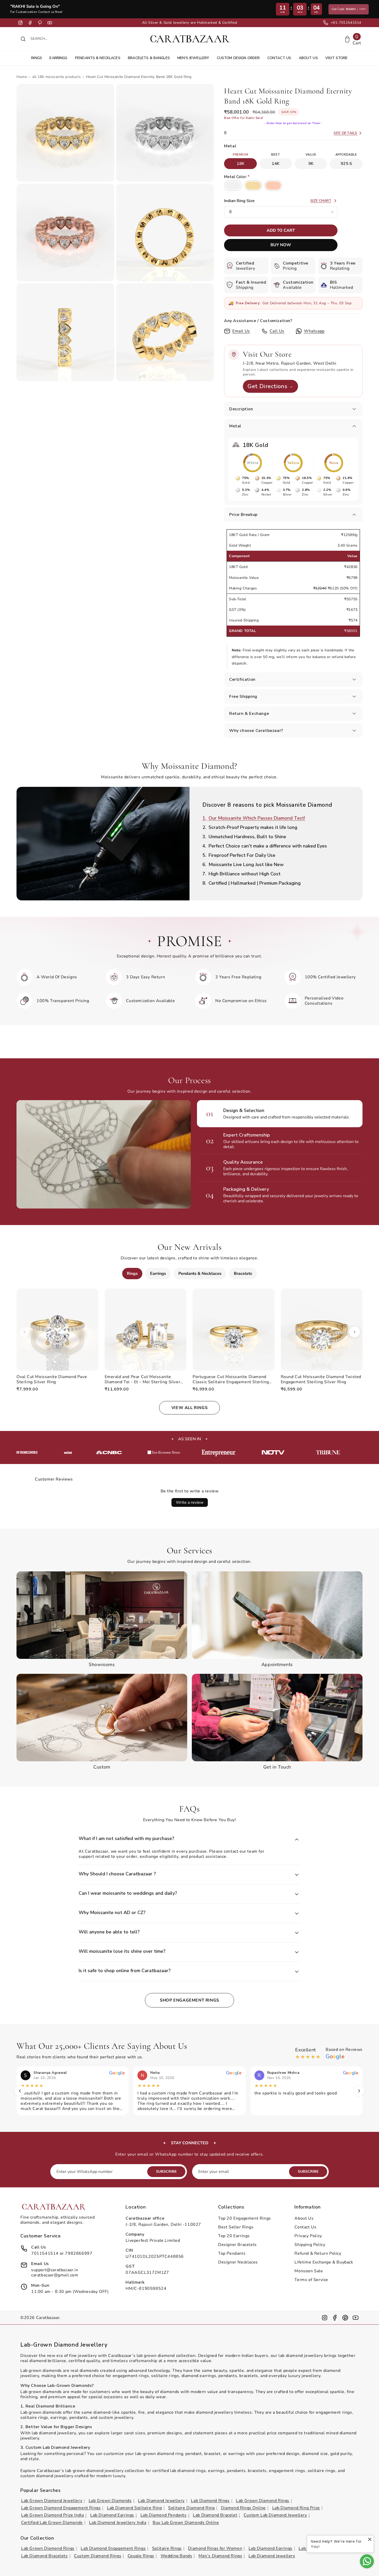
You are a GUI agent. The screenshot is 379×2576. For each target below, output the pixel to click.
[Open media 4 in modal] (165, 233)
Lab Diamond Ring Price (296, 2508)
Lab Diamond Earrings (112, 2515)
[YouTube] (50, 23)
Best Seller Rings (236, 2227)
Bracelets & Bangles (149, 58)
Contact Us (279, 58)
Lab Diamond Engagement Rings (113, 2548)
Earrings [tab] (158, 1274)
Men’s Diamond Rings (220, 2556)
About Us (308, 58)
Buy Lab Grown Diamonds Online (186, 2523)
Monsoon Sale (309, 2271)
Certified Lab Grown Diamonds (52, 2523)
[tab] (276, 818)
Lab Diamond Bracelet (215, 2515)
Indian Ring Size (239, 201)
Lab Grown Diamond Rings (263, 2501)
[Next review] (359, 2091)
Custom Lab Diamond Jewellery (275, 2515)
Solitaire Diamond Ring (191, 2508)
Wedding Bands (176, 2556)
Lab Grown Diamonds (110, 2501)
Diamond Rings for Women (215, 2548)
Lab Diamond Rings (210, 2501)
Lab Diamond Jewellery (161, 2501)
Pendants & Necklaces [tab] (200, 1274)
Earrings (58, 58)
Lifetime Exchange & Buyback (324, 2262)
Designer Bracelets (237, 2245)
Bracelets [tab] (243, 1274)
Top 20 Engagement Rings (245, 2218)
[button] (293, 409)
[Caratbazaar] (190, 39)
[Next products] (355, 1332)
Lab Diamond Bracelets (44, 2556)
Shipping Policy (310, 2245)
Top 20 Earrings (234, 2236)
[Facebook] (30, 23)
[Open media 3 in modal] (65, 233)
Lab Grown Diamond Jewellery (52, 2501)
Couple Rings (141, 2556)
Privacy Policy (308, 2236)
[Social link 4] (356, 2318)
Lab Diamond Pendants (164, 2515)
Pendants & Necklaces (98, 58)
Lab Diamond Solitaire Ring (134, 2508)
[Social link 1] (325, 2318)
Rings (37, 58)
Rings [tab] (132, 1274)
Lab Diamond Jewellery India (118, 2523)
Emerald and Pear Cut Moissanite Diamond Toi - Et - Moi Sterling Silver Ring (143, 1379)
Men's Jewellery (193, 58)
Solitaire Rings (167, 2548)
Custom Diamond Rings (98, 2556)
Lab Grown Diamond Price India (52, 2515)
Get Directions (270, 386)
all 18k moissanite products (56, 77)
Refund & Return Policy (318, 2253)
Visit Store (337, 58)
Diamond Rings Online (243, 2508)
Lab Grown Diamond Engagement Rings (61, 2508)
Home (22, 77)
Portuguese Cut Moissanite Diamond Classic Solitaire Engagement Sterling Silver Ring (231, 1379)
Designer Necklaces (238, 2262)
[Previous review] (20, 2091)
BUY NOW (281, 245)
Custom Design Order (238, 58)
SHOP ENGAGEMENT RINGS (190, 2000)
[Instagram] (20, 23)
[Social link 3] (345, 2318)
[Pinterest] (40, 23)
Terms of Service (311, 2280)
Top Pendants (232, 2253)
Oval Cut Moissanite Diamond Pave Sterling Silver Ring (52, 1379)
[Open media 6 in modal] (165, 332)
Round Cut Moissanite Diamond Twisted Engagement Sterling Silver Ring (321, 1379)
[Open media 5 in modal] (65, 332)
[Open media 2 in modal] (165, 133)
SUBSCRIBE (166, 2171)
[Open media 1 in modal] (65, 133)
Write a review (190, 1502)
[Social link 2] (335, 2318)
